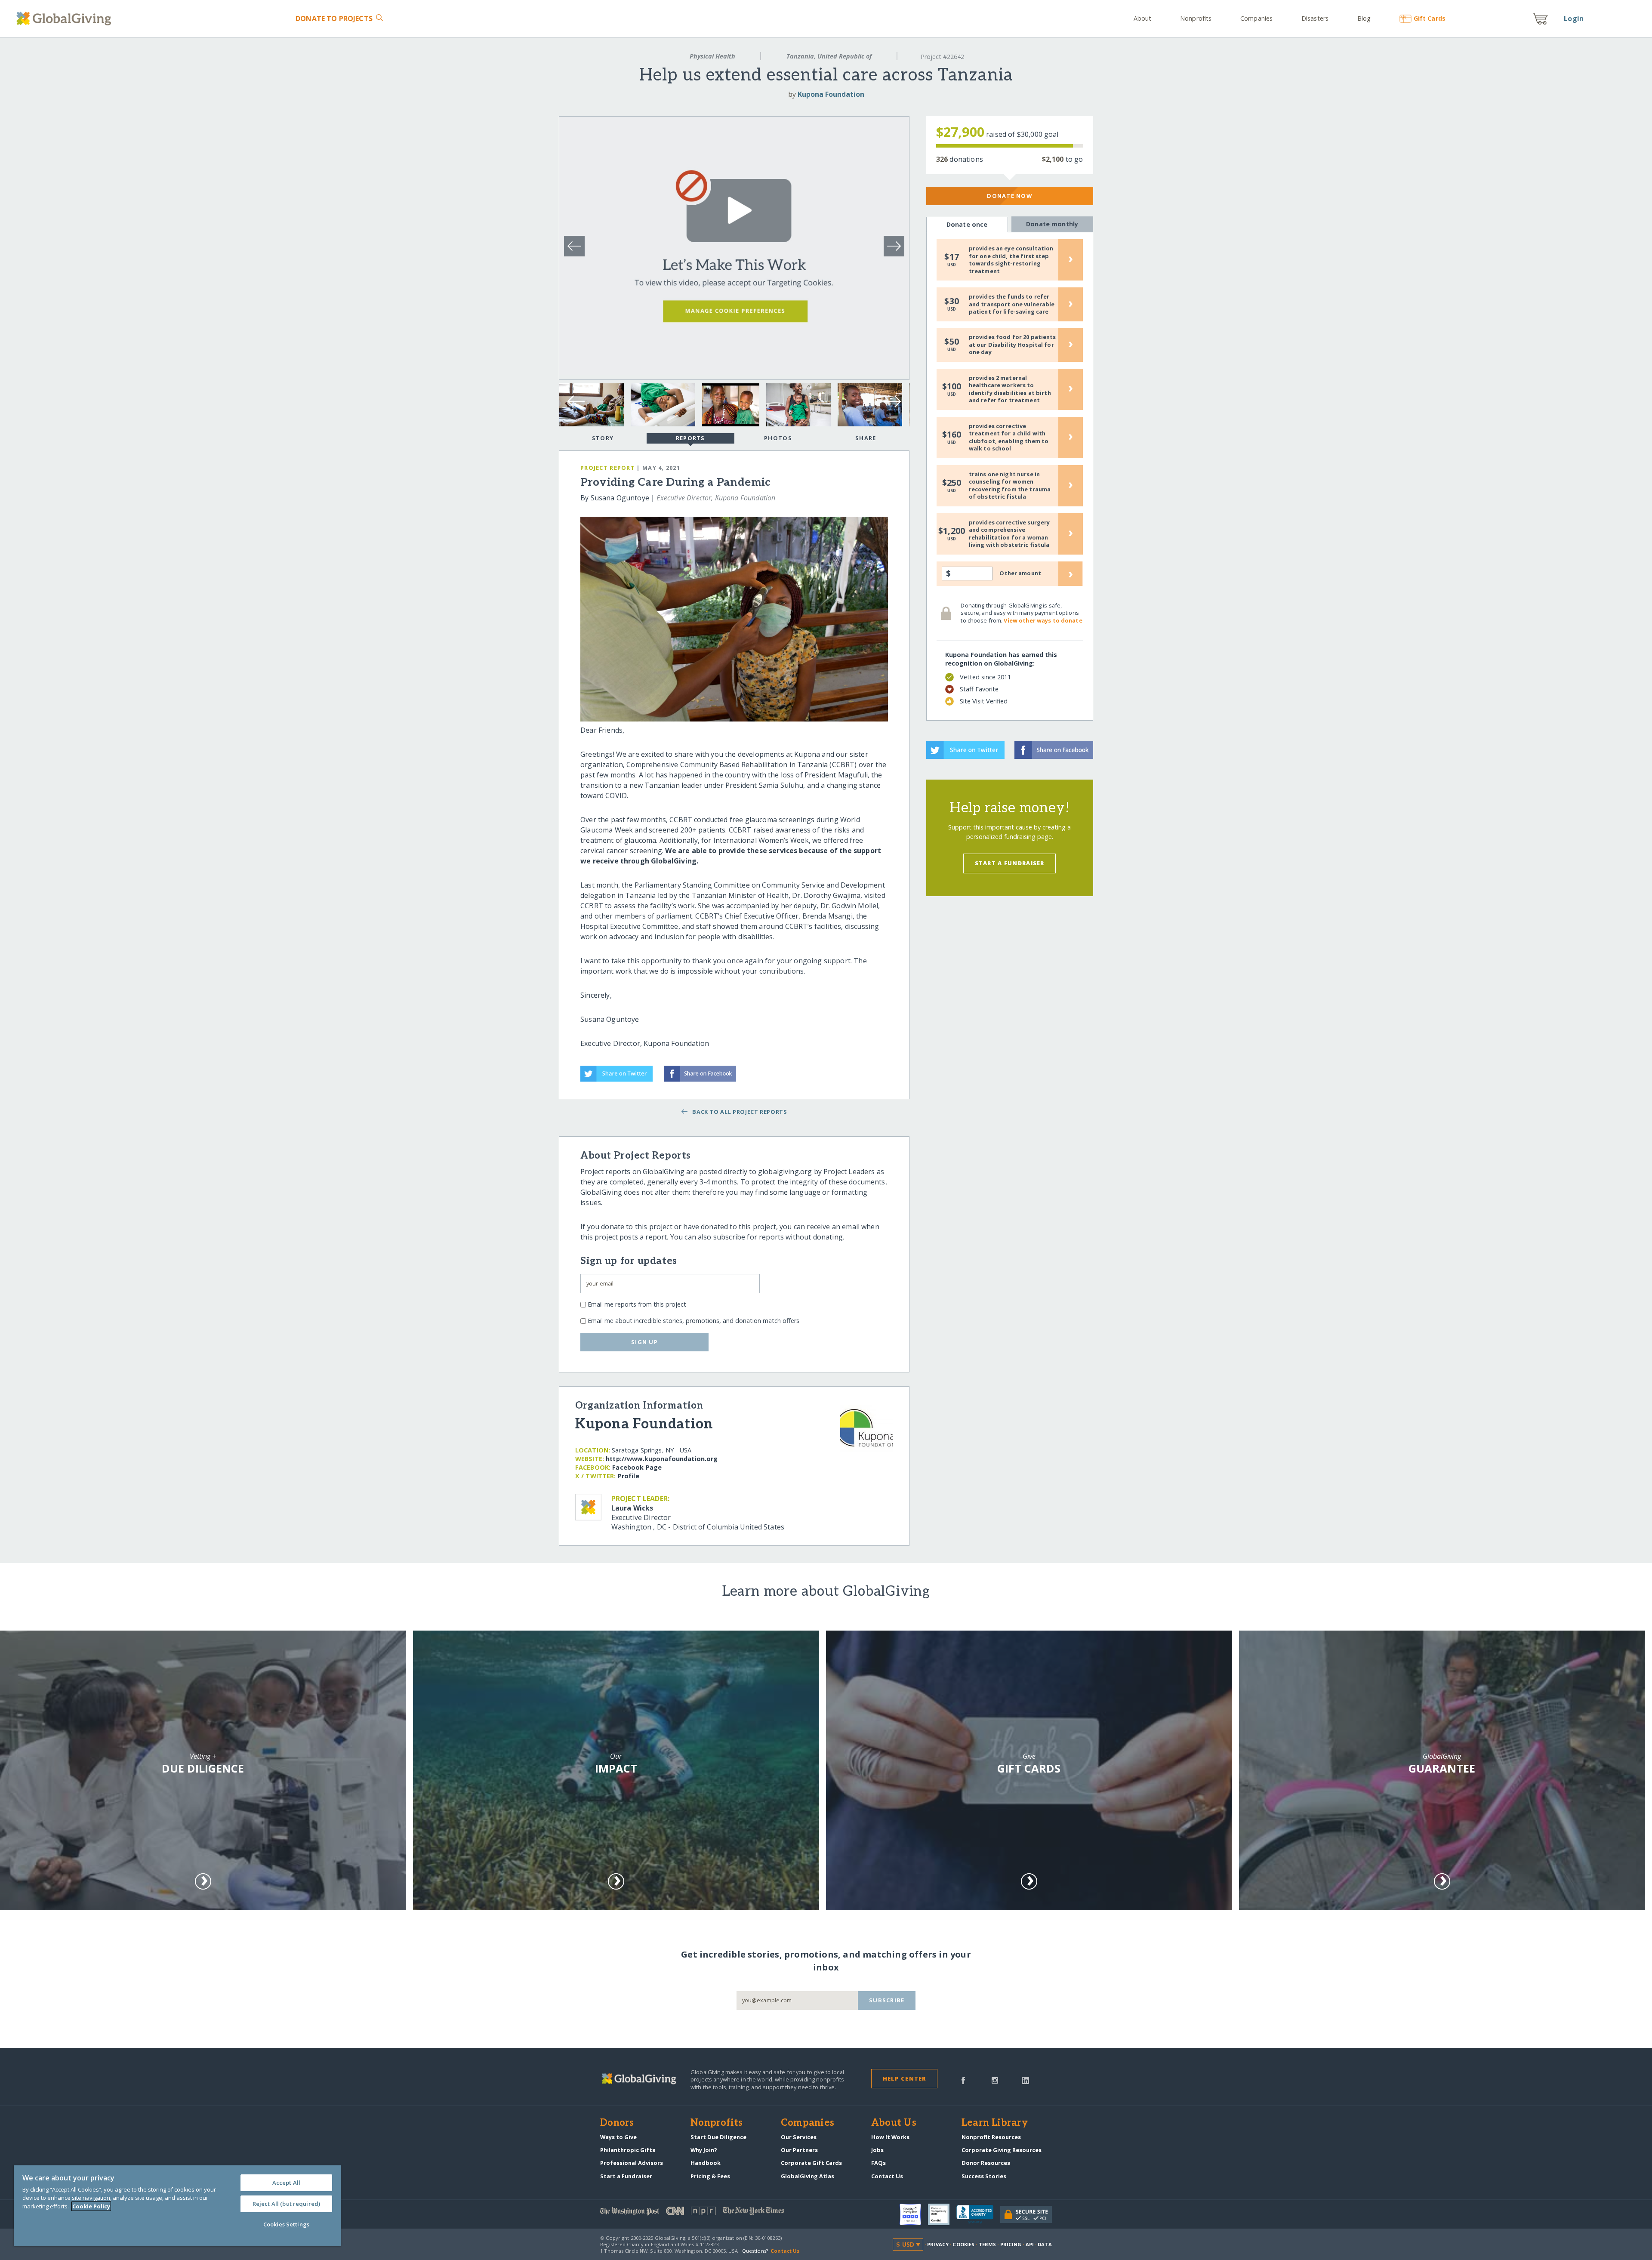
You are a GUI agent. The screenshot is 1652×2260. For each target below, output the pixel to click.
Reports (690, 438)
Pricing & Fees (710, 2176)
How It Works (890, 2137)
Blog (1364, 18)
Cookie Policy (91, 2206)
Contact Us (887, 2176)
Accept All (286, 2183)
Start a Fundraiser (1010, 863)
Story (603, 438)
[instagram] (995, 2080)
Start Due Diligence (718, 2137)
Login (1574, 18)
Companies (1256, 18)
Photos (778, 438)
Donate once (967, 224)
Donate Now (1009, 196)
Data (1045, 2244)
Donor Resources (986, 2163)
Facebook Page (637, 1467)
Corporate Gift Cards (811, 2163)
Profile (629, 1476)
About (1143, 18)
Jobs (877, 2150)
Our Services (799, 2137)
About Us (894, 2123)
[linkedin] (1025, 2080)
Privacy (938, 2244)
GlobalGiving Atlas (808, 2176)
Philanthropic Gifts (628, 2150)
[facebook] (963, 2080)
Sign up (644, 1342)
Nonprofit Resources (991, 2137)
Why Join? (704, 2150)
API (1030, 2244)
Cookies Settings (286, 2224)
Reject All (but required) (286, 2204)
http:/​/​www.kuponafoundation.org (662, 1459)
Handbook (706, 2163)
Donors (617, 2123)
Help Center (905, 2078)
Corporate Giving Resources (1002, 2150)
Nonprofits (1196, 18)
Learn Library (995, 2123)
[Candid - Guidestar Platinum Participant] (942, 2214)
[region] (177, 2206)
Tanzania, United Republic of (829, 56)
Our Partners (799, 2150)
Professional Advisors (632, 2163)
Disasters (1315, 18)
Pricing (1011, 2244)
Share (866, 438)
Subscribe (887, 2000)
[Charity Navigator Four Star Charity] (914, 2214)
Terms (988, 2244)
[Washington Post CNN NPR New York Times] (713, 2213)
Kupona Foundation (831, 94)
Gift (1429, 18)
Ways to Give (618, 2137)
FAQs (878, 2163)
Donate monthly (1052, 224)
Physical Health (712, 56)
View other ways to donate (1043, 620)
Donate (334, 18)
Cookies (963, 2244)
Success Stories (984, 2176)
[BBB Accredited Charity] (978, 2214)
